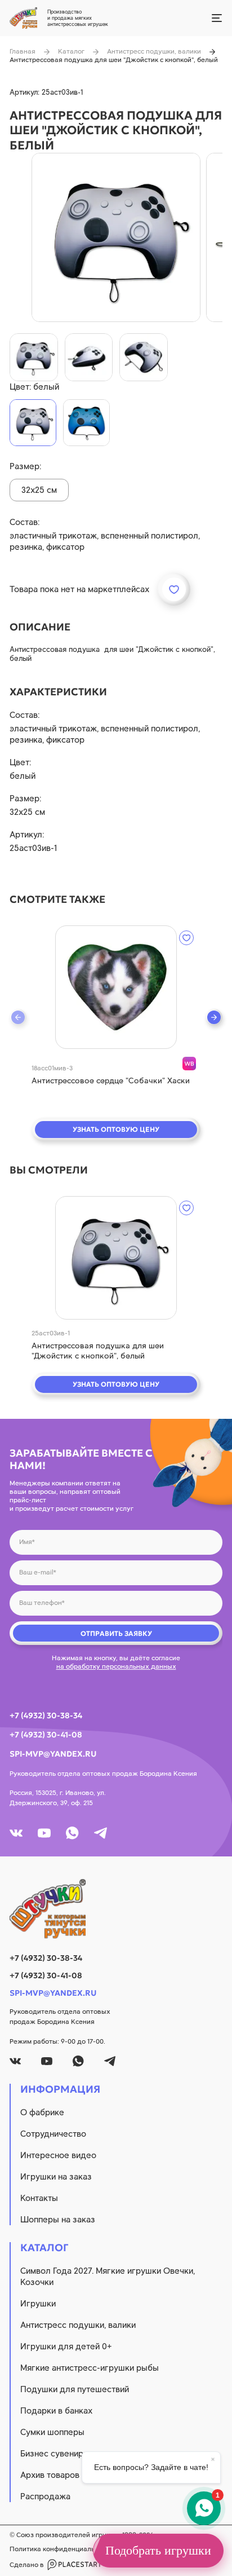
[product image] (116, 237)
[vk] (16, 1833)
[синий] (86, 423)
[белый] (33, 423)
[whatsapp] (72, 1833)
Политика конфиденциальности (61, 2549)
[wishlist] (186, 938)
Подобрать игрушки (158, 2550)
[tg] (101, 1833)
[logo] (116, 1909)
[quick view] (116, 987)
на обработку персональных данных (116, 1666)
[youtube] (44, 1833)
